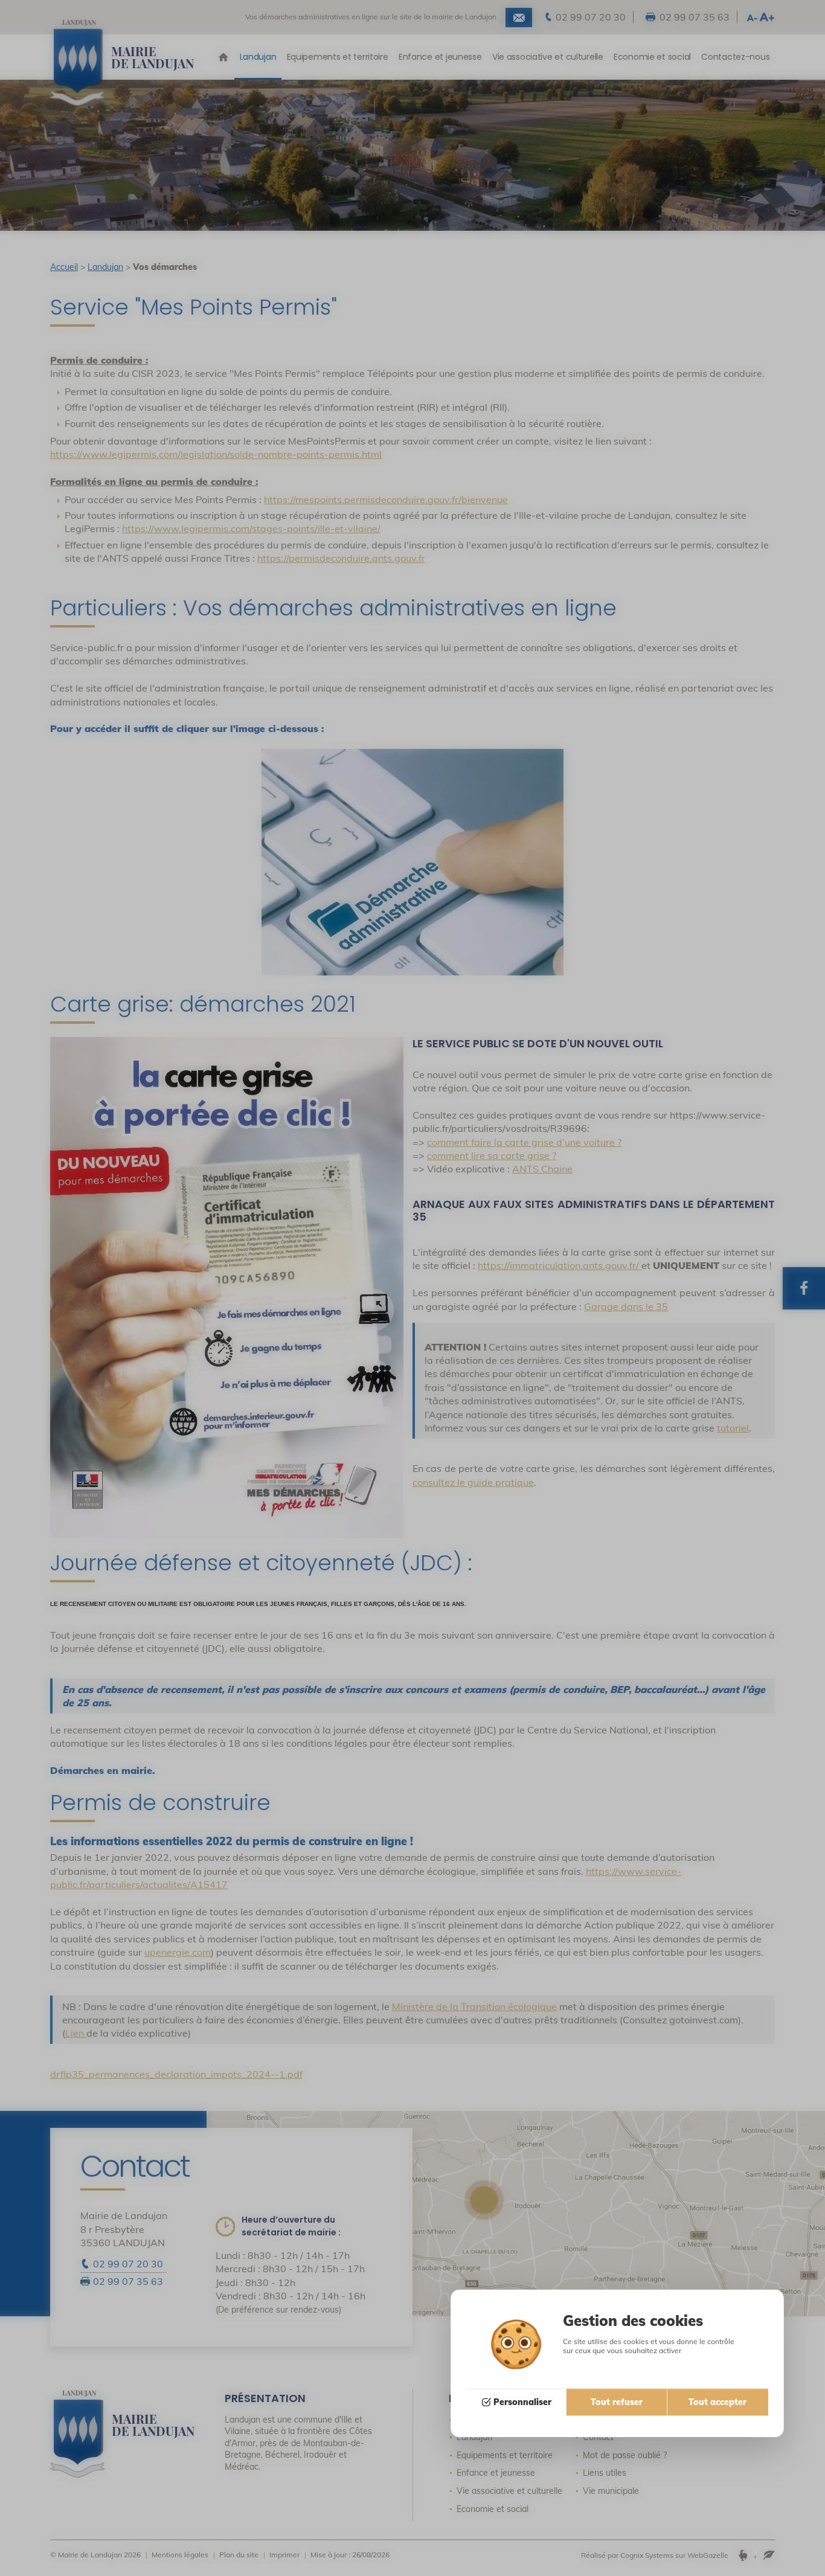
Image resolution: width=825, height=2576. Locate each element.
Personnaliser (522, 2403)
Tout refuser (617, 2403)
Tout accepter (717, 2403)
